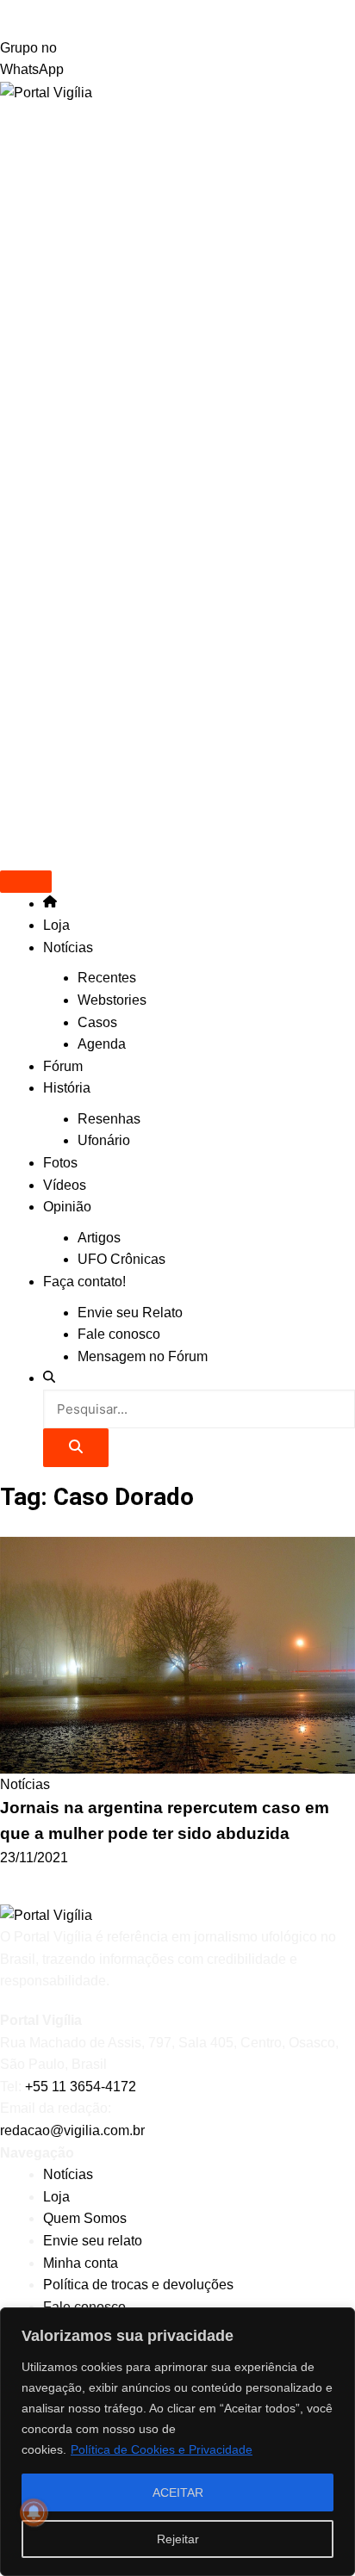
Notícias (68, 947)
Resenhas (109, 1119)
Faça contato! (84, 1282)
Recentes (107, 978)
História (67, 1088)
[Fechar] (337, 2322)
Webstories (112, 1000)
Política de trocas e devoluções (138, 2285)
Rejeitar (178, 2539)
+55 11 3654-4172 (81, 2087)
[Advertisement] (177, 310)
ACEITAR (178, 2492)
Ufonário (104, 1140)
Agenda (102, 1044)
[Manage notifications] (34, 2512)
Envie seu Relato (130, 1313)
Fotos (60, 1163)
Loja (56, 925)
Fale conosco (119, 1334)
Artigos (99, 1238)
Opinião (67, 1207)
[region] (177, 2442)
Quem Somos (85, 2218)
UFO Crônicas (121, 1259)
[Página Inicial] (50, 904)
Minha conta (81, 2263)
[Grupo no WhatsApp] (177, 19)
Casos (97, 1022)
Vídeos (65, 1185)
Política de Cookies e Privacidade (162, 2449)
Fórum (63, 1066)
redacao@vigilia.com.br (72, 2130)
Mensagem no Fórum (143, 1356)
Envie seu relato (93, 2241)
